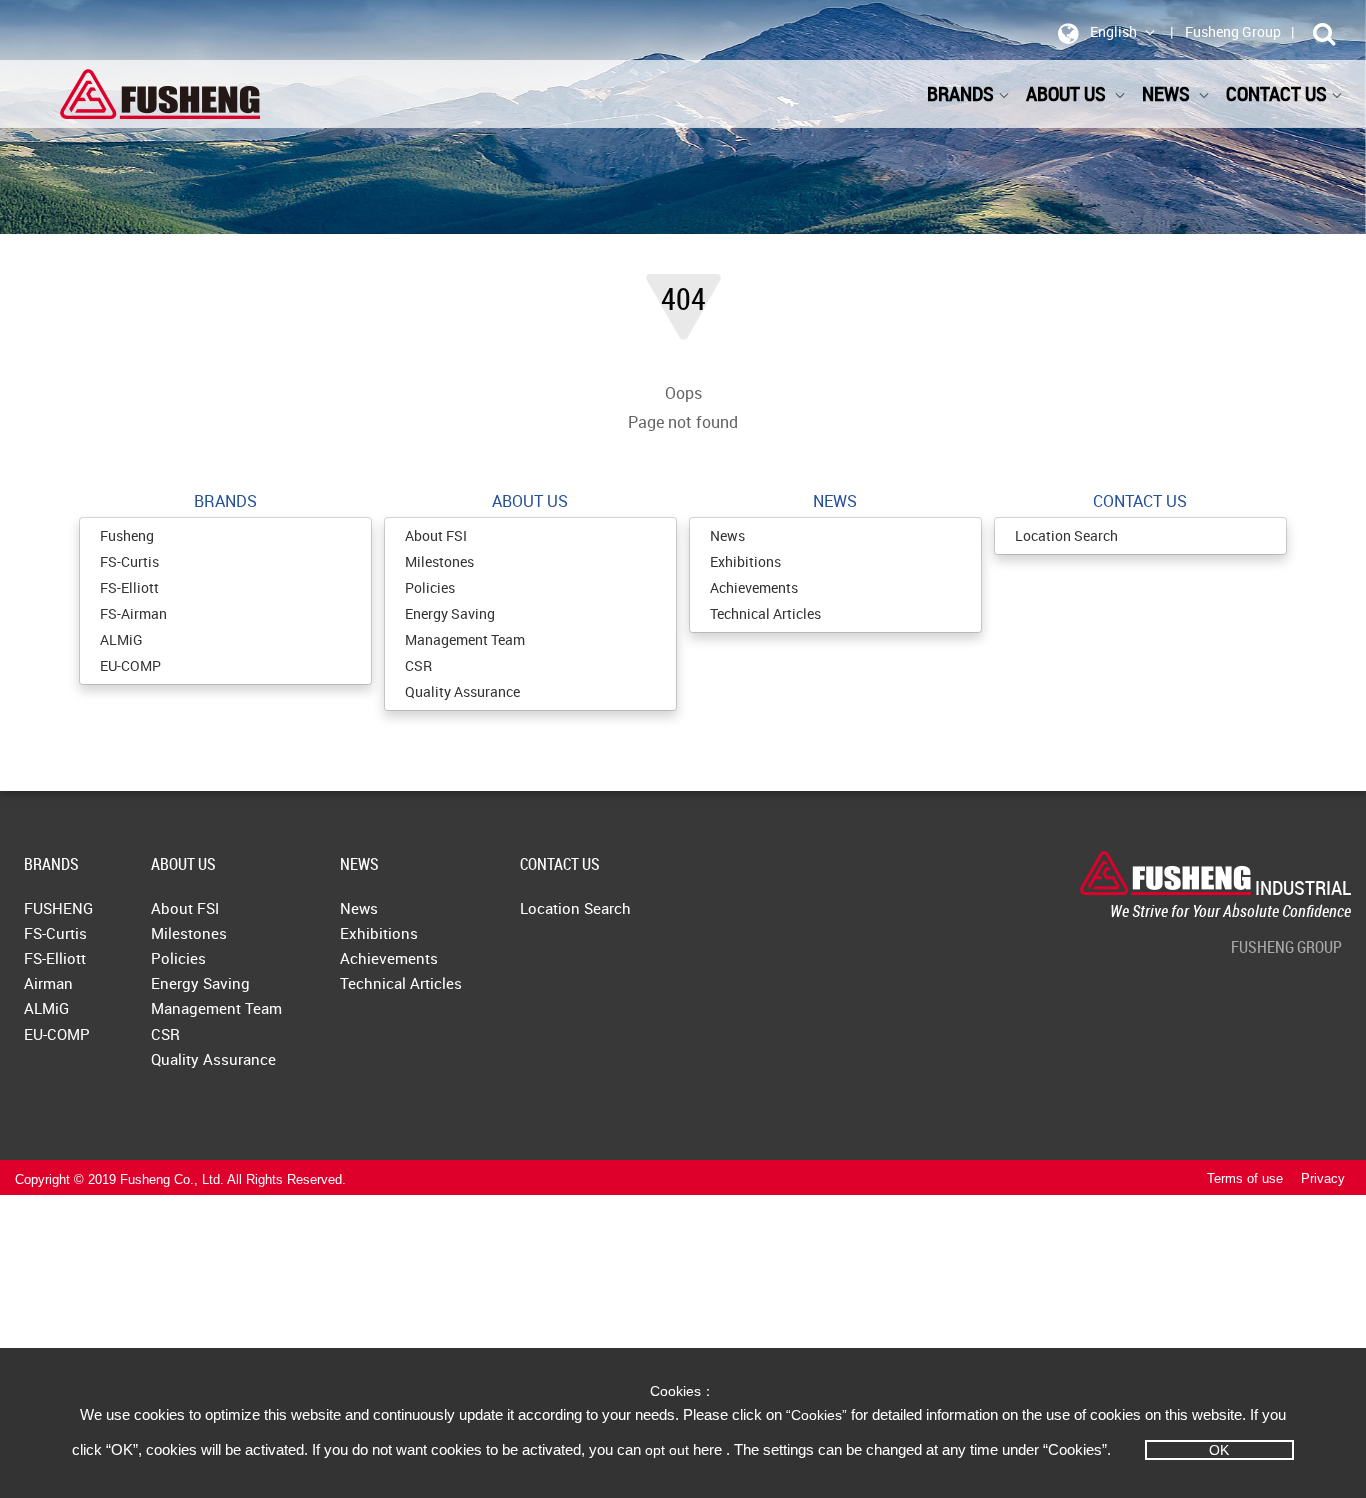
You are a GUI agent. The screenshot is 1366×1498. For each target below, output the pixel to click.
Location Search (1066, 535)
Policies (430, 587)
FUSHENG (58, 908)
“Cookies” (818, 1415)
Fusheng (127, 535)
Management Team (465, 639)
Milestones (439, 561)
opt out (667, 1450)
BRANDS (960, 93)
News (727, 535)
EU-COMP (130, 665)
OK (1219, 1450)
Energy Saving (450, 613)
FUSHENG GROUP (1286, 947)
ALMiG (121, 639)
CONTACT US (560, 864)
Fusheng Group (1233, 31)
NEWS (359, 864)
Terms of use (1245, 1179)
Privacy (1323, 1179)
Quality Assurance (462, 691)
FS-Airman (133, 613)
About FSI (436, 535)
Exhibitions (745, 561)
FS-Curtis (129, 561)
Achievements (754, 587)
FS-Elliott (129, 587)
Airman (48, 983)
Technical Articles (765, 613)
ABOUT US (1068, 93)
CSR (418, 665)
